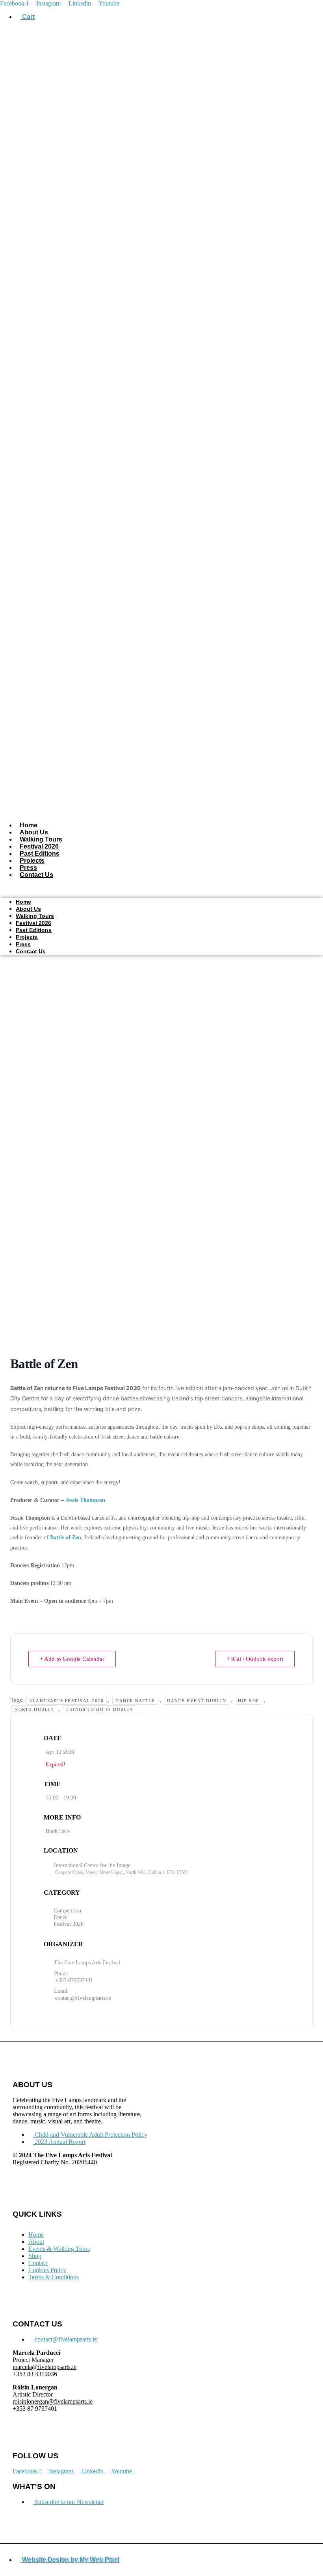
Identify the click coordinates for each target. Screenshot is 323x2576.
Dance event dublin (197, 1701)
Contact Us (36, 875)
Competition (67, 1911)
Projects (32, 861)
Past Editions (40, 853)
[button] (161, 888)
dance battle (135, 1701)
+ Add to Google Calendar (72, 1659)
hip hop (249, 1701)
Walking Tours (41, 839)
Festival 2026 (39, 846)
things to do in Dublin (99, 1709)
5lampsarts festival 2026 (67, 1701)
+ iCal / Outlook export (255, 1659)
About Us (34, 832)
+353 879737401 (74, 1980)
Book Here (58, 1831)
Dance (60, 1917)
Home (29, 825)
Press (28, 868)
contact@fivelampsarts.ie (83, 1998)
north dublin (34, 1709)
